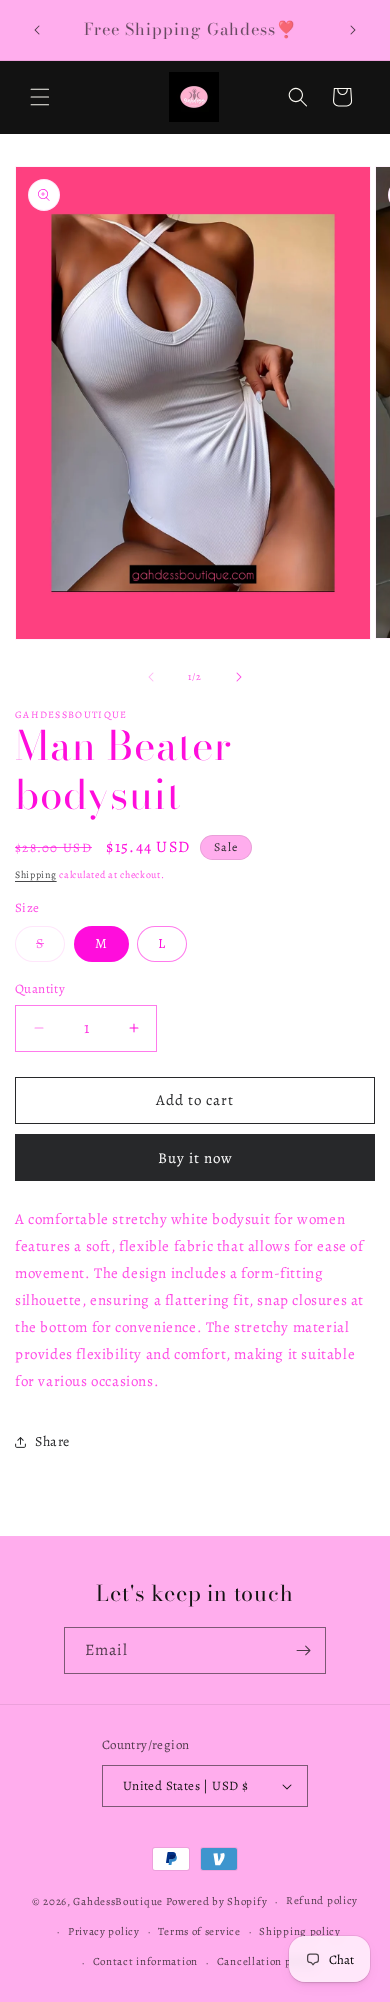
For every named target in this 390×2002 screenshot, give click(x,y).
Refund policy (322, 1900)
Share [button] (52, 1441)
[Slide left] (151, 677)
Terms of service (199, 1931)
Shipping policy (300, 1931)
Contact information (145, 1961)
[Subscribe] (303, 1650)
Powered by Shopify (217, 1901)
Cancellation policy (266, 1961)
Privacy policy (104, 1931)
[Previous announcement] (37, 30)
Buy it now (195, 1158)
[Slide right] (239, 677)
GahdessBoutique (118, 1901)
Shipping (36, 874)
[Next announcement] (353, 30)
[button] (40, 97)
